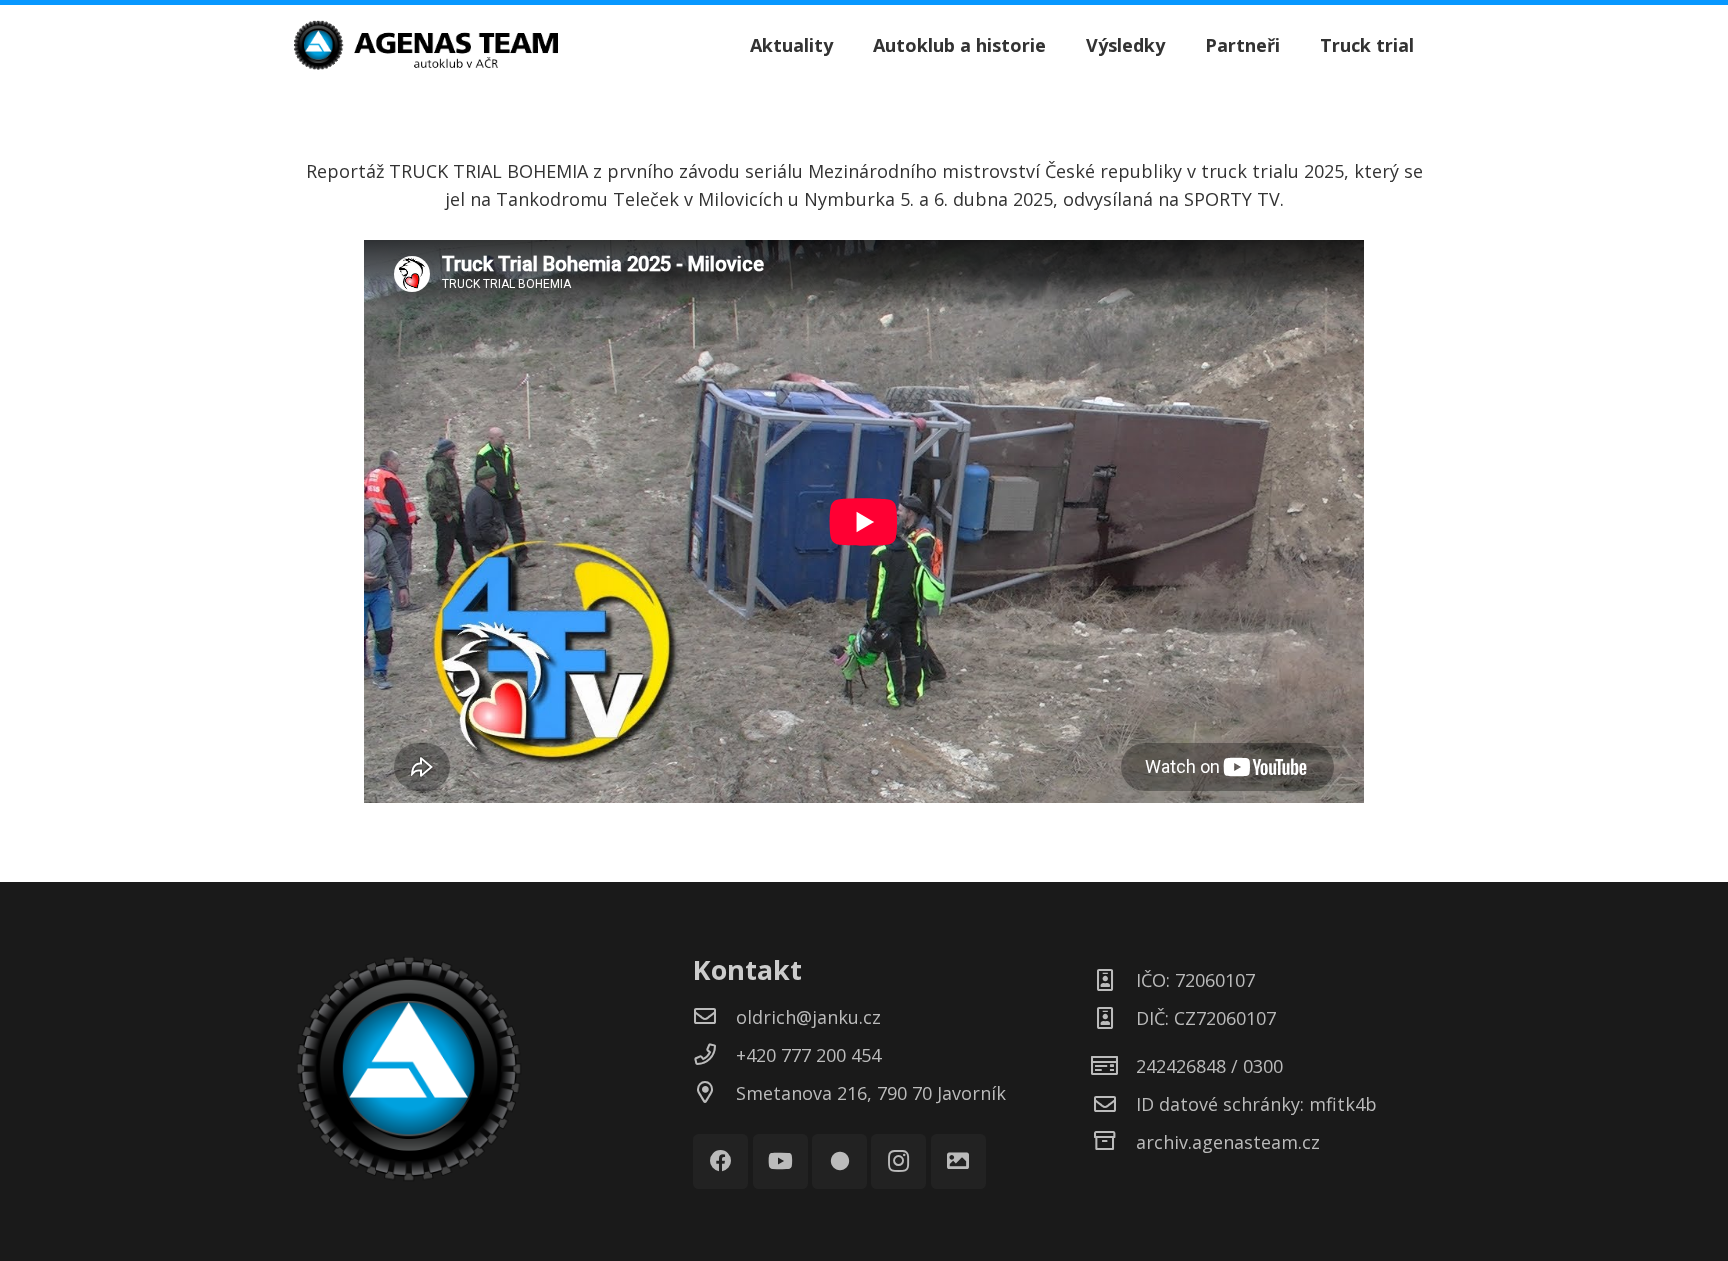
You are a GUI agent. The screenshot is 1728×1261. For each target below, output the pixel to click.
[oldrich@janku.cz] (714, 1017)
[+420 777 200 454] (714, 1055)
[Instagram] (898, 1161)
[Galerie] (958, 1161)
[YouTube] (780, 1161)
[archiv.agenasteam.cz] (1114, 1142)
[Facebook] (720, 1161)
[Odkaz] (426, 45)
